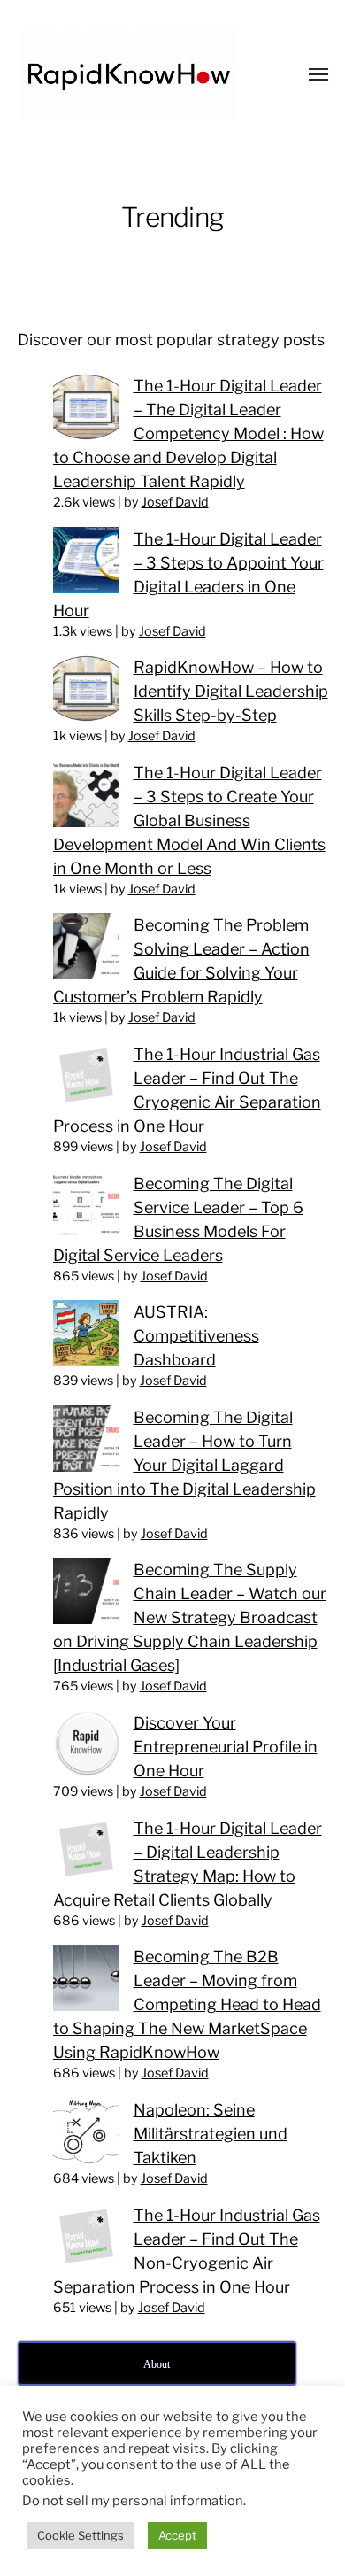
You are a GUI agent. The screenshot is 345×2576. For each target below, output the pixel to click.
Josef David (175, 502)
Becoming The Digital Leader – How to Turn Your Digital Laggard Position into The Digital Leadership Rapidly (184, 1465)
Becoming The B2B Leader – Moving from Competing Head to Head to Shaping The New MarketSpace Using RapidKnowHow (187, 2004)
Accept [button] (177, 2535)
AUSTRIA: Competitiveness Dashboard (196, 1336)
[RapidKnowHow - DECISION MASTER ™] (138, 75)
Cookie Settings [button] (80, 2535)
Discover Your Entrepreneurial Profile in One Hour (226, 1747)
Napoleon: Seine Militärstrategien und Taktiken (211, 2134)
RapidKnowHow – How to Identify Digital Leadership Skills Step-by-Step (231, 691)
